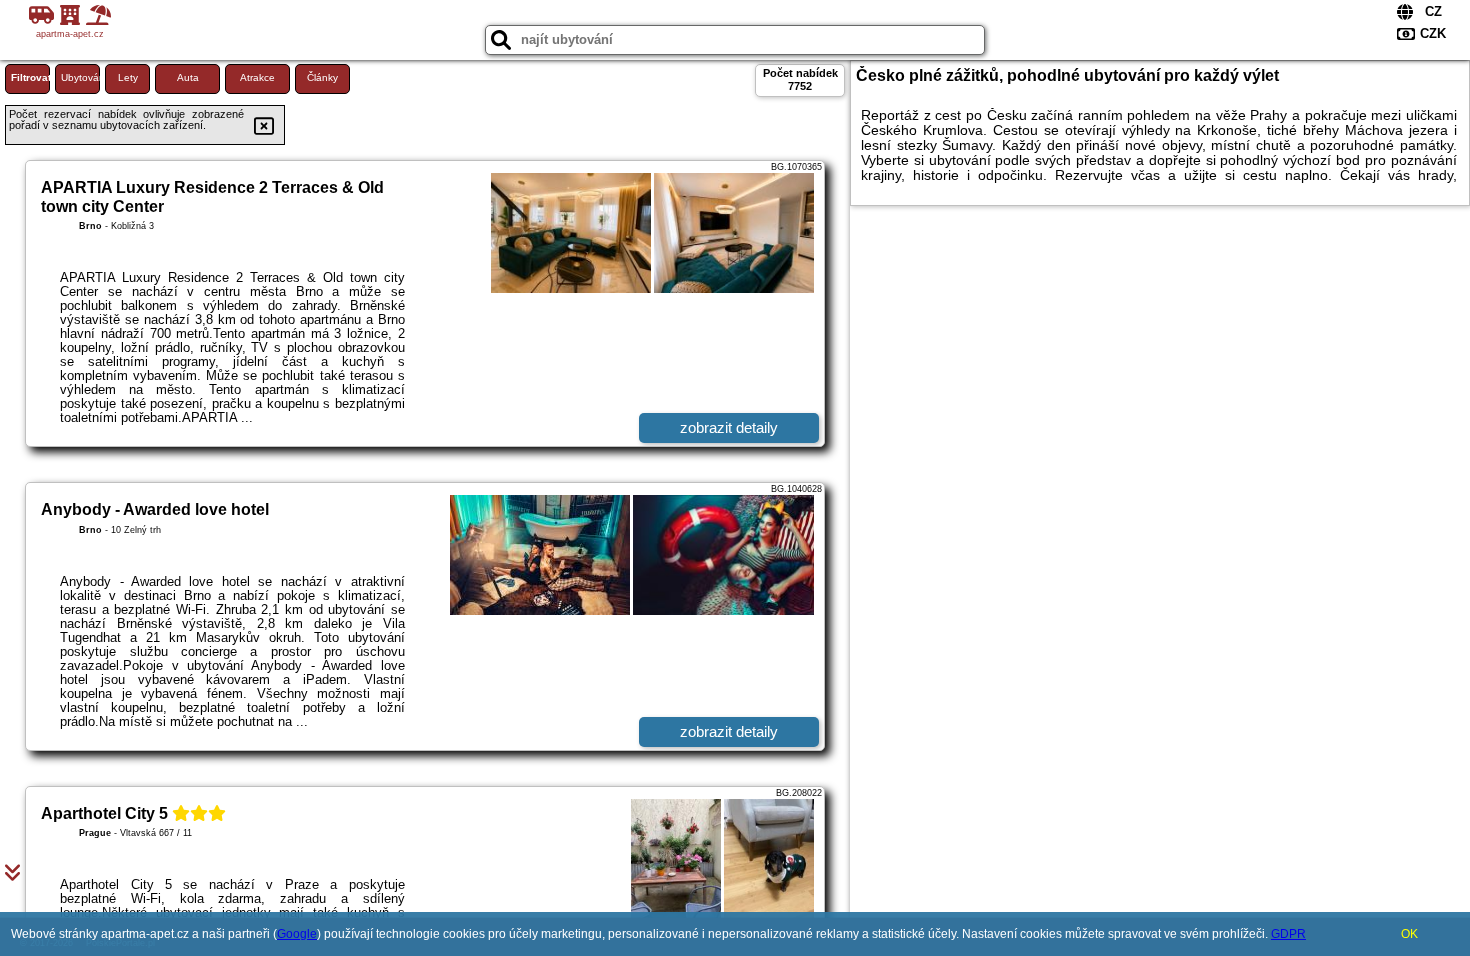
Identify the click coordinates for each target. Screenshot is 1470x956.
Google (297, 934)
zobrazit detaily (729, 427)
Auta (188, 77)
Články (322, 77)
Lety (128, 77)
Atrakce (257, 77)
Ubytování (80, 77)
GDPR (1288, 934)
